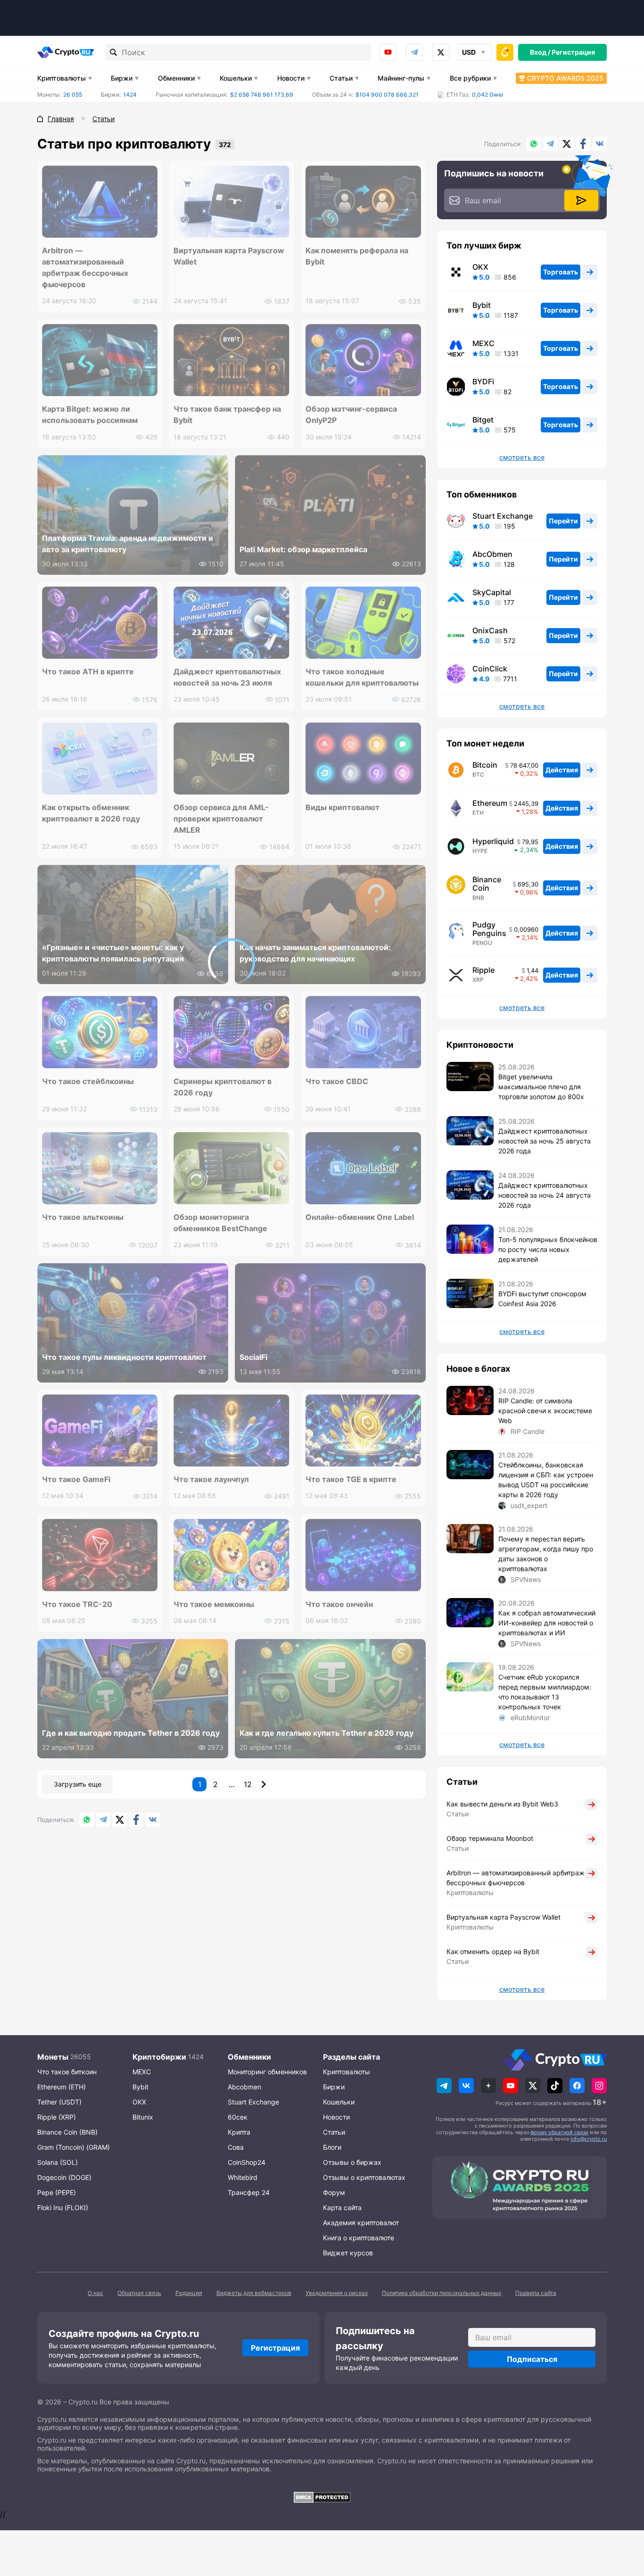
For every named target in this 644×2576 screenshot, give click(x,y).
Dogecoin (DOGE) (64, 2177)
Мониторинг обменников (267, 2072)
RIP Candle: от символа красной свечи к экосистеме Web (545, 1411)
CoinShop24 (247, 2162)
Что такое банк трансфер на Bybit (227, 414)
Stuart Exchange (503, 516)
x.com (441, 52)
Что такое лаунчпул (211, 1479)
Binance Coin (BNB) (67, 2132)
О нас (95, 2293)
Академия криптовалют (361, 2223)
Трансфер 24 (249, 2192)
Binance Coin (487, 884)
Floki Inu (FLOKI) (63, 2207)
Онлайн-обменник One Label (360, 1217)
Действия (562, 770)
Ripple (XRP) (57, 2117)
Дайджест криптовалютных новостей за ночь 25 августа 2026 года (545, 1141)
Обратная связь (139, 2293)
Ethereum (490, 803)
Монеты (53, 2057)
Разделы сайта (351, 2057)
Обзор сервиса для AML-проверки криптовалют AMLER (221, 819)
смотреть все (522, 457)
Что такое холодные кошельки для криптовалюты (362, 677)
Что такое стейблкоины (88, 1081)
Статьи (341, 78)
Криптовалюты (62, 78)
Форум (334, 2192)
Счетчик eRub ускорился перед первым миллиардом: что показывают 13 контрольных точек (545, 1692)
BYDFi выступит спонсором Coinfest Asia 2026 (542, 1299)
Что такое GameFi (76, 1479)
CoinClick (490, 669)
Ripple (483, 970)
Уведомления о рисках (337, 2293)
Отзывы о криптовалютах (364, 2177)
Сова (236, 2147)
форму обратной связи (559, 2132)
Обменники (176, 78)
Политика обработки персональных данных (442, 2293)
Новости (291, 78)
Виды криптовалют (343, 807)
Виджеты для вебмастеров (254, 2293)
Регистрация (573, 52)
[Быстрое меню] (505, 52)
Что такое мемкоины (214, 1604)
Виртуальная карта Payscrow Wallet (229, 256)
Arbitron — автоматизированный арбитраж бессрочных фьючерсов (85, 267)
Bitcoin (485, 765)
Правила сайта (536, 2293)
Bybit (482, 305)
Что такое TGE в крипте (351, 1479)
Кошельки (236, 78)
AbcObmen (492, 554)
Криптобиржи (159, 2057)
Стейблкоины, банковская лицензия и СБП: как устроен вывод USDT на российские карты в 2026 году (546, 1480)
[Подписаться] (581, 200)
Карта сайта (342, 2207)
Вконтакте (600, 144)
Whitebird (243, 2177)
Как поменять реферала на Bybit (357, 256)
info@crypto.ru (589, 2139)
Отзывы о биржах (352, 2162)
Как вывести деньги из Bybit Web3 (502, 1804)
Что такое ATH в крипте (88, 671)
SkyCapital (492, 592)
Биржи (122, 78)
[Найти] (114, 52)
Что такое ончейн (339, 1604)
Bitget (483, 420)
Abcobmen (244, 2087)
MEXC (483, 343)
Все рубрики (470, 78)
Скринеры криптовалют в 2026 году (223, 1087)
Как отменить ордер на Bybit (493, 1951)
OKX (480, 267)
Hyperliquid (493, 841)
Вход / (540, 52)
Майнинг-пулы (401, 78)
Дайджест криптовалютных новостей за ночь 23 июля (227, 677)
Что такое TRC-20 (77, 1604)
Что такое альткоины (83, 1217)
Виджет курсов (348, 2253)
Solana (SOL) (58, 2162)
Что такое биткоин (67, 2072)
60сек (238, 2117)
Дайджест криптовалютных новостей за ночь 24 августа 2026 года (545, 1195)
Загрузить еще (78, 1784)
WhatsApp (534, 144)
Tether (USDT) (59, 2102)
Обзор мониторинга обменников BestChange (220, 1223)
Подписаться (532, 2359)
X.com (567, 144)
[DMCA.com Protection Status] (322, 2497)
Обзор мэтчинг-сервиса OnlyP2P (351, 414)
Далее (264, 1784)
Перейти (563, 521)
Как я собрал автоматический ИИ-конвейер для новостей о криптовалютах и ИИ (547, 1623)
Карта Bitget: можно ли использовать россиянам (90, 414)
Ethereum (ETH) (62, 2087)
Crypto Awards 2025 (565, 78)
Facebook (583, 144)
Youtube (388, 52)
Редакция (189, 2293)
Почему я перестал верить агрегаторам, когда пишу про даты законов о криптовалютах (546, 1554)
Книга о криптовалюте (359, 2238)
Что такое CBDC (337, 1081)
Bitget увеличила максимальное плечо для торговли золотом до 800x (541, 1087)
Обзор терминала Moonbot (490, 1838)
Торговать (561, 272)
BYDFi (483, 381)
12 (248, 1784)
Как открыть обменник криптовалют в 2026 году (91, 813)
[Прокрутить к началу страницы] (623, 2517)
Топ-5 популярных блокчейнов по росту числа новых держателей (548, 1249)
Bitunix (143, 2117)
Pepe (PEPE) (57, 2192)
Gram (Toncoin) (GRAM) (74, 2147)
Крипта (239, 2132)
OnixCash (490, 630)
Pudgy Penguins (489, 929)
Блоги (332, 2147)
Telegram (414, 52)
